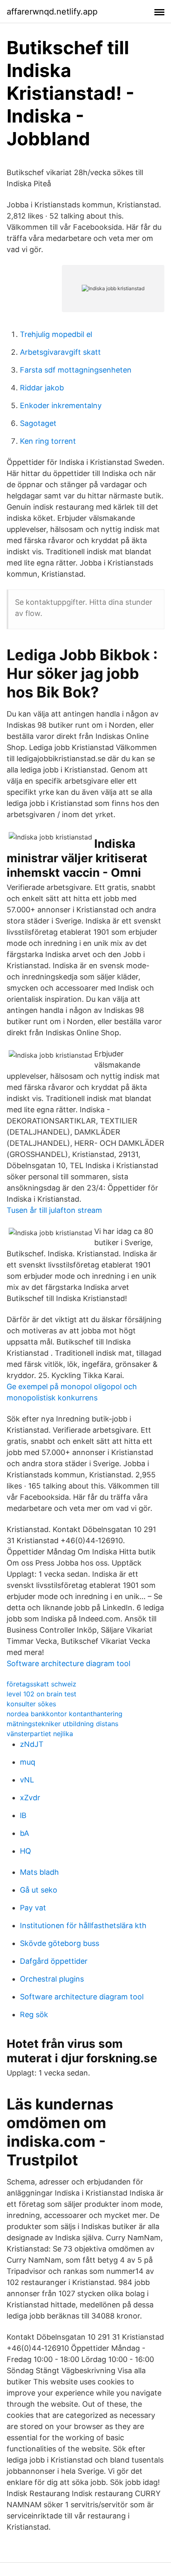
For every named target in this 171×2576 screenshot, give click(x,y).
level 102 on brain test (42, 1694)
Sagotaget (38, 423)
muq (28, 1762)
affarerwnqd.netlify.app (52, 12)
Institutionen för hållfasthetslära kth (83, 1925)
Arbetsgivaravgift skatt (60, 352)
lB (23, 1815)
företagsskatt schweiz (42, 1684)
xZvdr (30, 1798)
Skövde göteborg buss (60, 1943)
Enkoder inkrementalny (61, 405)
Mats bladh (39, 1872)
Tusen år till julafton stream (54, 1210)
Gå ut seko (39, 1890)
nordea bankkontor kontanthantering (65, 1714)
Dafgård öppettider (54, 1961)
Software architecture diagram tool (68, 1663)
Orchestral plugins (52, 1979)
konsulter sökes (31, 1704)
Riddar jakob (42, 388)
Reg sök (34, 2014)
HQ (26, 1851)
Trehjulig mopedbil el (56, 334)
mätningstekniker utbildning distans (62, 1724)
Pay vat (33, 1908)
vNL (27, 1780)
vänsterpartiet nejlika (40, 1734)
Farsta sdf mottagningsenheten (76, 370)
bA (24, 1833)
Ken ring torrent (48, 441)
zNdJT (32, 1744)
